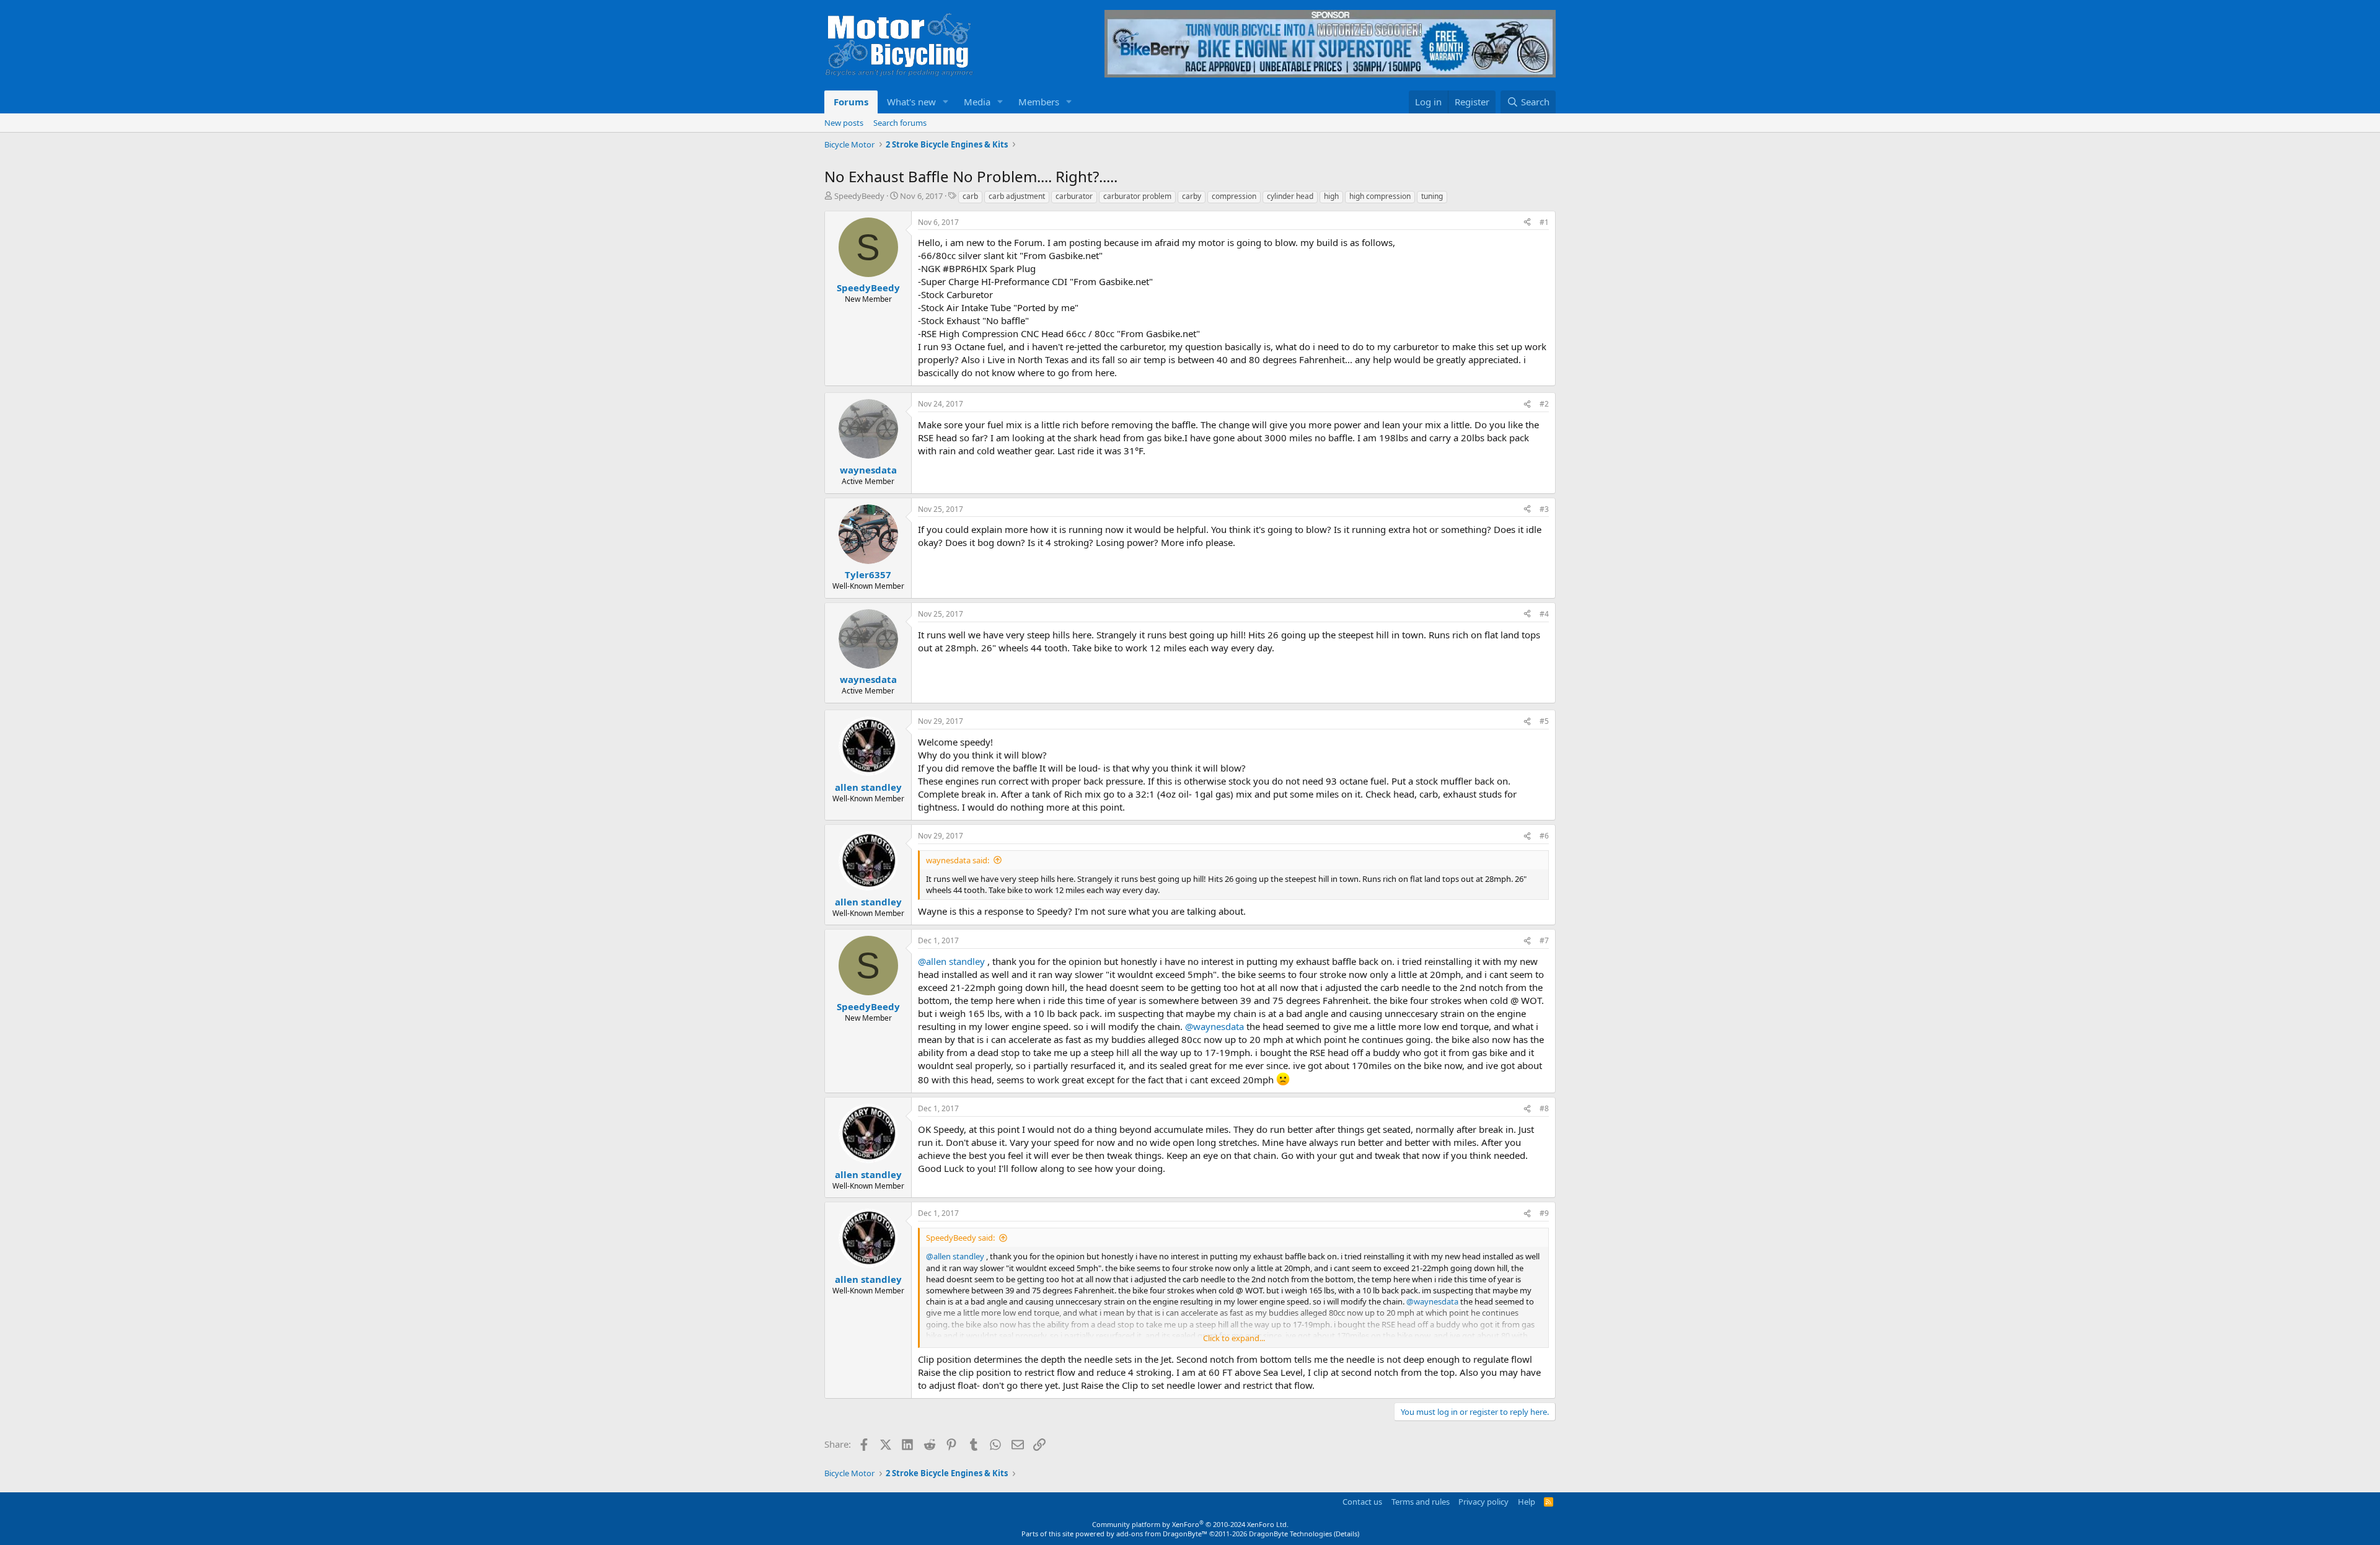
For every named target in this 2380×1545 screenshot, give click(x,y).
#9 (1544, 1213)
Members (1039, 102)
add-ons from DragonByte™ (1162, 1534)
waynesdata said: (958, 860)
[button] (946, 102)
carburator (1074, 196)
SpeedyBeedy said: (960, 1238)
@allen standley (951, 961)
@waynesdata (1214, 1026)
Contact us (1362, 1502)
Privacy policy (1483, 1502)
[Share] (1527, 223)
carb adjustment (1017, 196)
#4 (1544, 614)
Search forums (900, 123)
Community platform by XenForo (1190, 1524)
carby (1192, 196)
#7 (1544, 940)
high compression (1380, 196)
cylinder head (1290, 196)
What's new (911, 102)
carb (970, 196)
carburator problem (1137, 196)
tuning (1432, 196)
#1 (1544, 222)
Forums (851, 102)
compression (1234, 196)
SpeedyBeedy (859, 196)
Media (977, 102)
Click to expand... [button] (1234, 1338)
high (1331, 196)
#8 (1544, 1108)
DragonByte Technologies (1290, 1534)
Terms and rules (1421, 1502)
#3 (1544, 509)
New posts (844, 123)
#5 (1544, 721)
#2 (1544, 404)
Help (1527, 1502)
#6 (1544, 836)
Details (1346, 1534)
